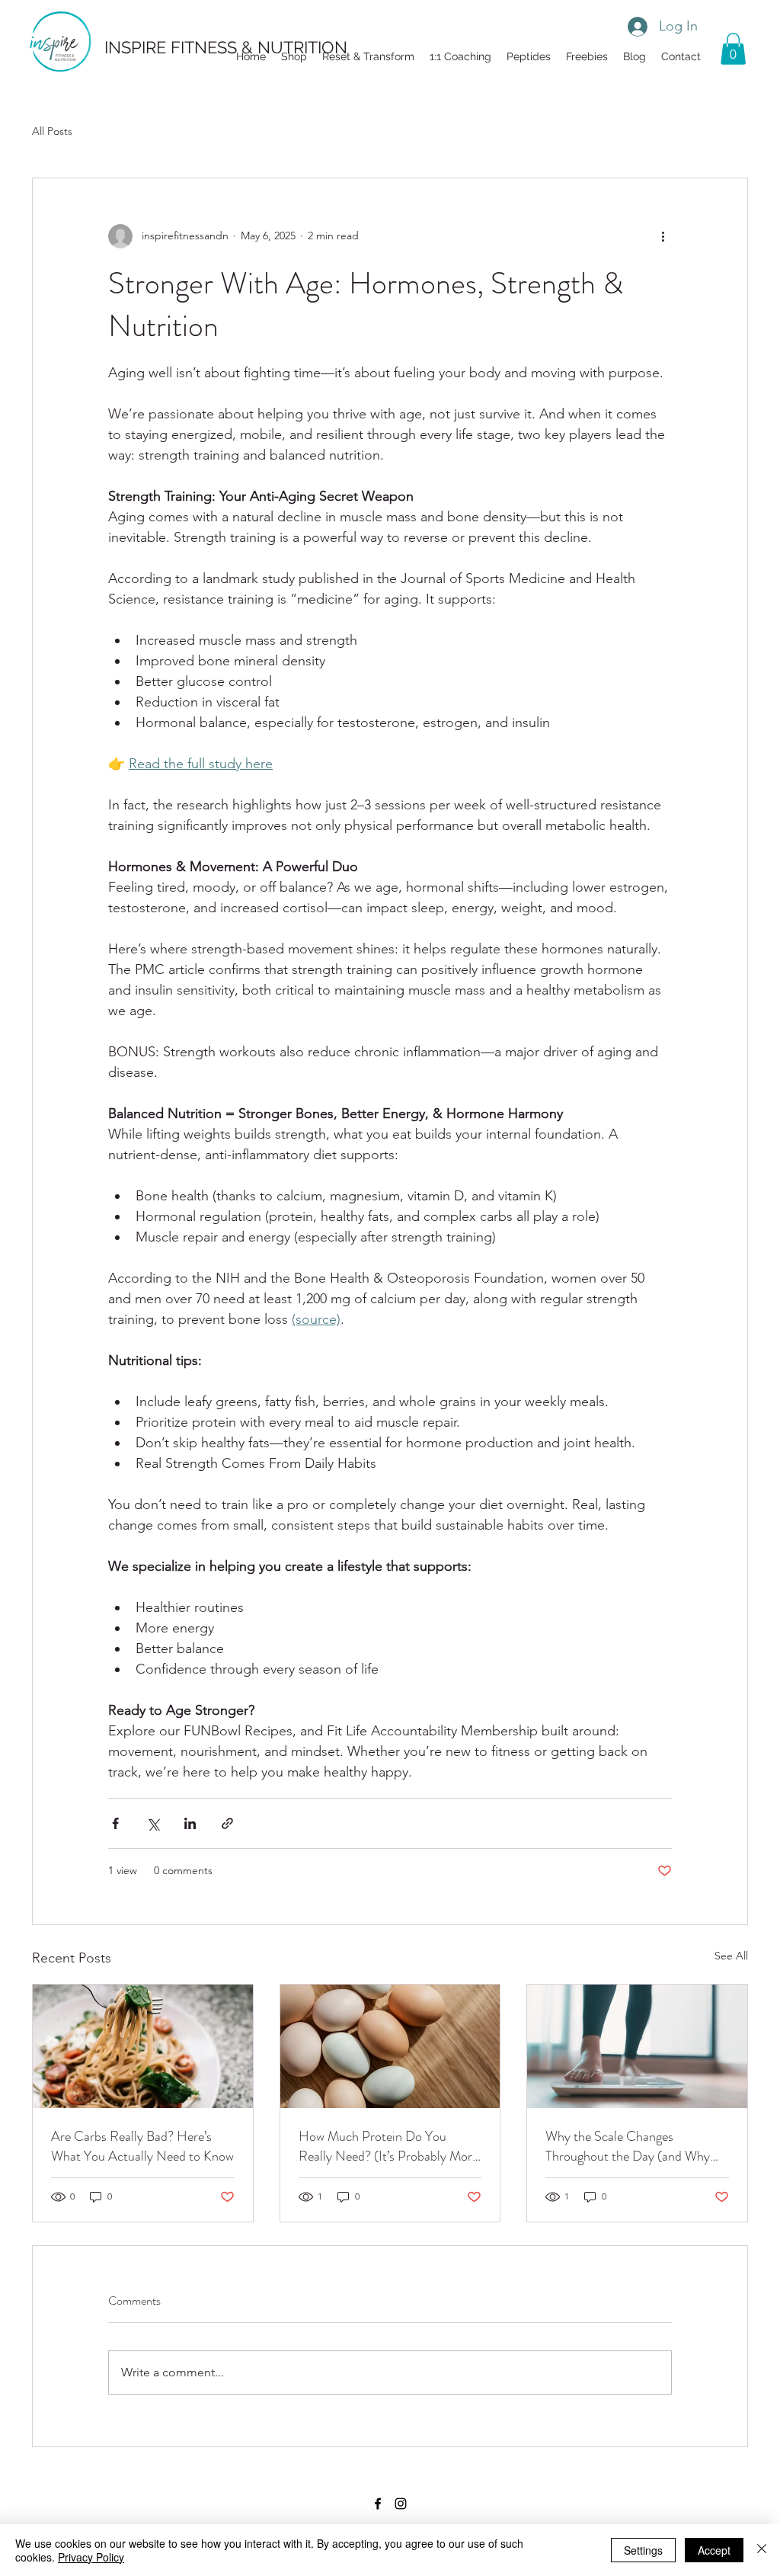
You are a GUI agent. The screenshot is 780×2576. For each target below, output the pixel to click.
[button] (587, 56)
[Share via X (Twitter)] (153, 1823)
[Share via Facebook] (115, 1823)
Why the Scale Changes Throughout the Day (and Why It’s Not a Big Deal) (628, 2146)
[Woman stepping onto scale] (637, 2046)
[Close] (762, 2550)
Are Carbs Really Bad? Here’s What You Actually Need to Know (142, 2146)
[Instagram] (401, 2504)
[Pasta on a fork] (143, 2046)
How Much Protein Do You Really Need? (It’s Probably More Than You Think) (388, 2146)
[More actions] (663, 236)
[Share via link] (227, 1823)
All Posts (52, 131)
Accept (714, 2550)
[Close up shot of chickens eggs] (390, 2046)
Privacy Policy (91, 2557)
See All (731, 1956)
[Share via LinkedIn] (190, 1823)
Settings (643, 2550)
